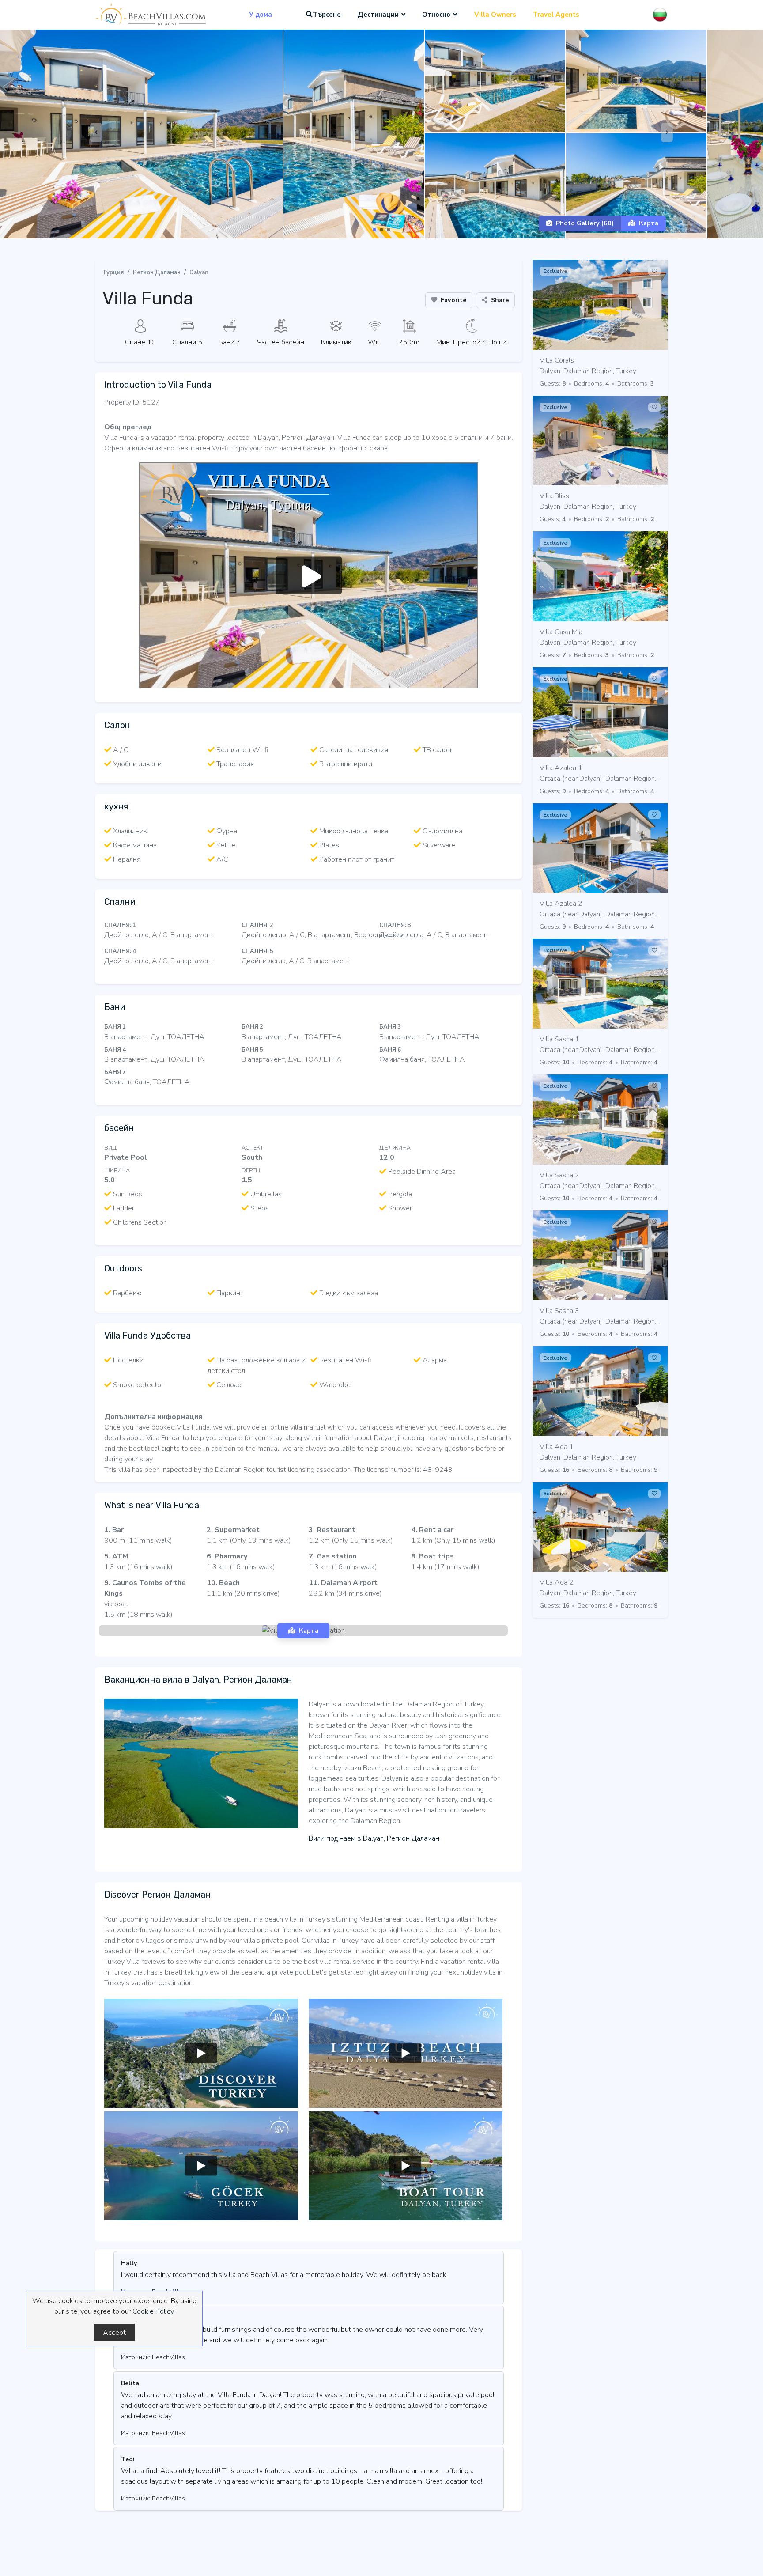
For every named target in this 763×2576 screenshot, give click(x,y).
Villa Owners (495, 15)
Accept (114, 2333)
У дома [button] (261, 15)
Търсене (327, 15)
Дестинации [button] (378, 15)
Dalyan (199, 272)
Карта (649, 223)
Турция (113, 272)
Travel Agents (556, 15)
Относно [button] (436, 15)
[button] (374, 230)
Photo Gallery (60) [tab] (585, 223)
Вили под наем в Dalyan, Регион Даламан (374, 1838)
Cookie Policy (153, 2311)
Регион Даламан (157, 272)
